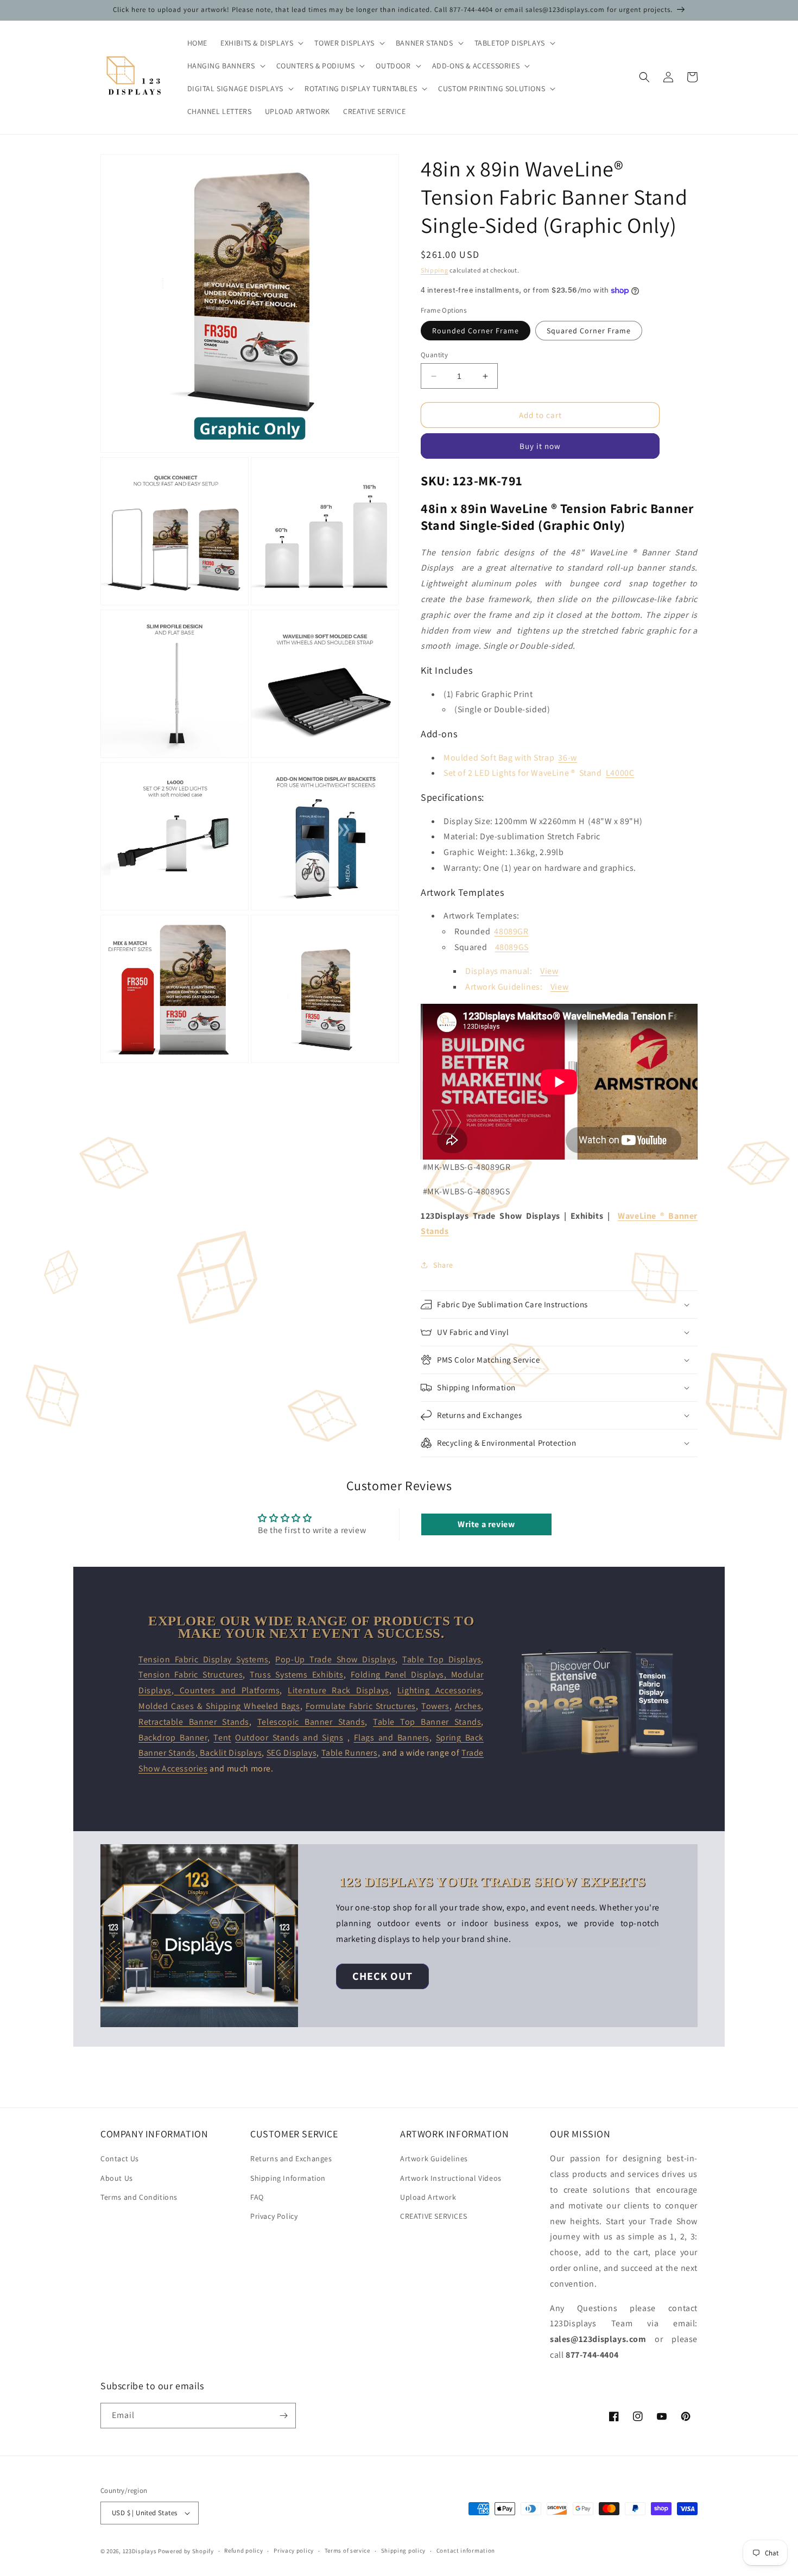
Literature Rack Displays (338, 1690)
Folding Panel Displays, (401, 1675)
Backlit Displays (230, 1753)
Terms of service (347, 2550)
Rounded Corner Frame (476, 331)
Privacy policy (294, 2550)
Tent (222, 1738)
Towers (435, 1706)
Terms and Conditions (139, 2197)
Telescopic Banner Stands (311, 1722)
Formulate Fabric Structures (361, 1706)
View (549, 971)
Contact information (466, 2550)
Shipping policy (404, 2550)
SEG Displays (292, 1753)
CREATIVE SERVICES (433, 2216)
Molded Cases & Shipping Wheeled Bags (219, 1706)
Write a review (486, 1524)
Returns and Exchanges (291, 2159)
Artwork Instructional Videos (451, 2178)
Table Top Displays (442, 1659)
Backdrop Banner (173, 1738)
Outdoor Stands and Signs (289, 1738)
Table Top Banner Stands (427, 1722)
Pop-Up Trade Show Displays (335, 1659)
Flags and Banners (392, 1738)
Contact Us (120, 2159)
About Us (117, 2178)
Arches (468, 1706)
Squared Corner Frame (589, 331)
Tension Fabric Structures (191, 1675)
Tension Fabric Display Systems (203, 1659)
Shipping (435, 270)
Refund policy (243, 2550)
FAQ (257, 2197)
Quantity (434, 355)
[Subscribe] (283, 2416)
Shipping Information (288, 2178)
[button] (261, 43)
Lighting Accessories (439, 1690)
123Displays (140, 2551)
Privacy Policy (274, 2216)
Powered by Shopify (186, 2551)
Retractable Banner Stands (194, 1722)
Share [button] (443, 1265)
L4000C (620, 773)
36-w (567, 758)
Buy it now (540, 446)
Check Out (382, 1976)
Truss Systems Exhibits (297, 1675)
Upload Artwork (428, 2197)
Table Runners (350, 1753)
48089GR (511, 931)
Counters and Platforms (227, 1690)
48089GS (512, 947)
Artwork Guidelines (434, 2159)
